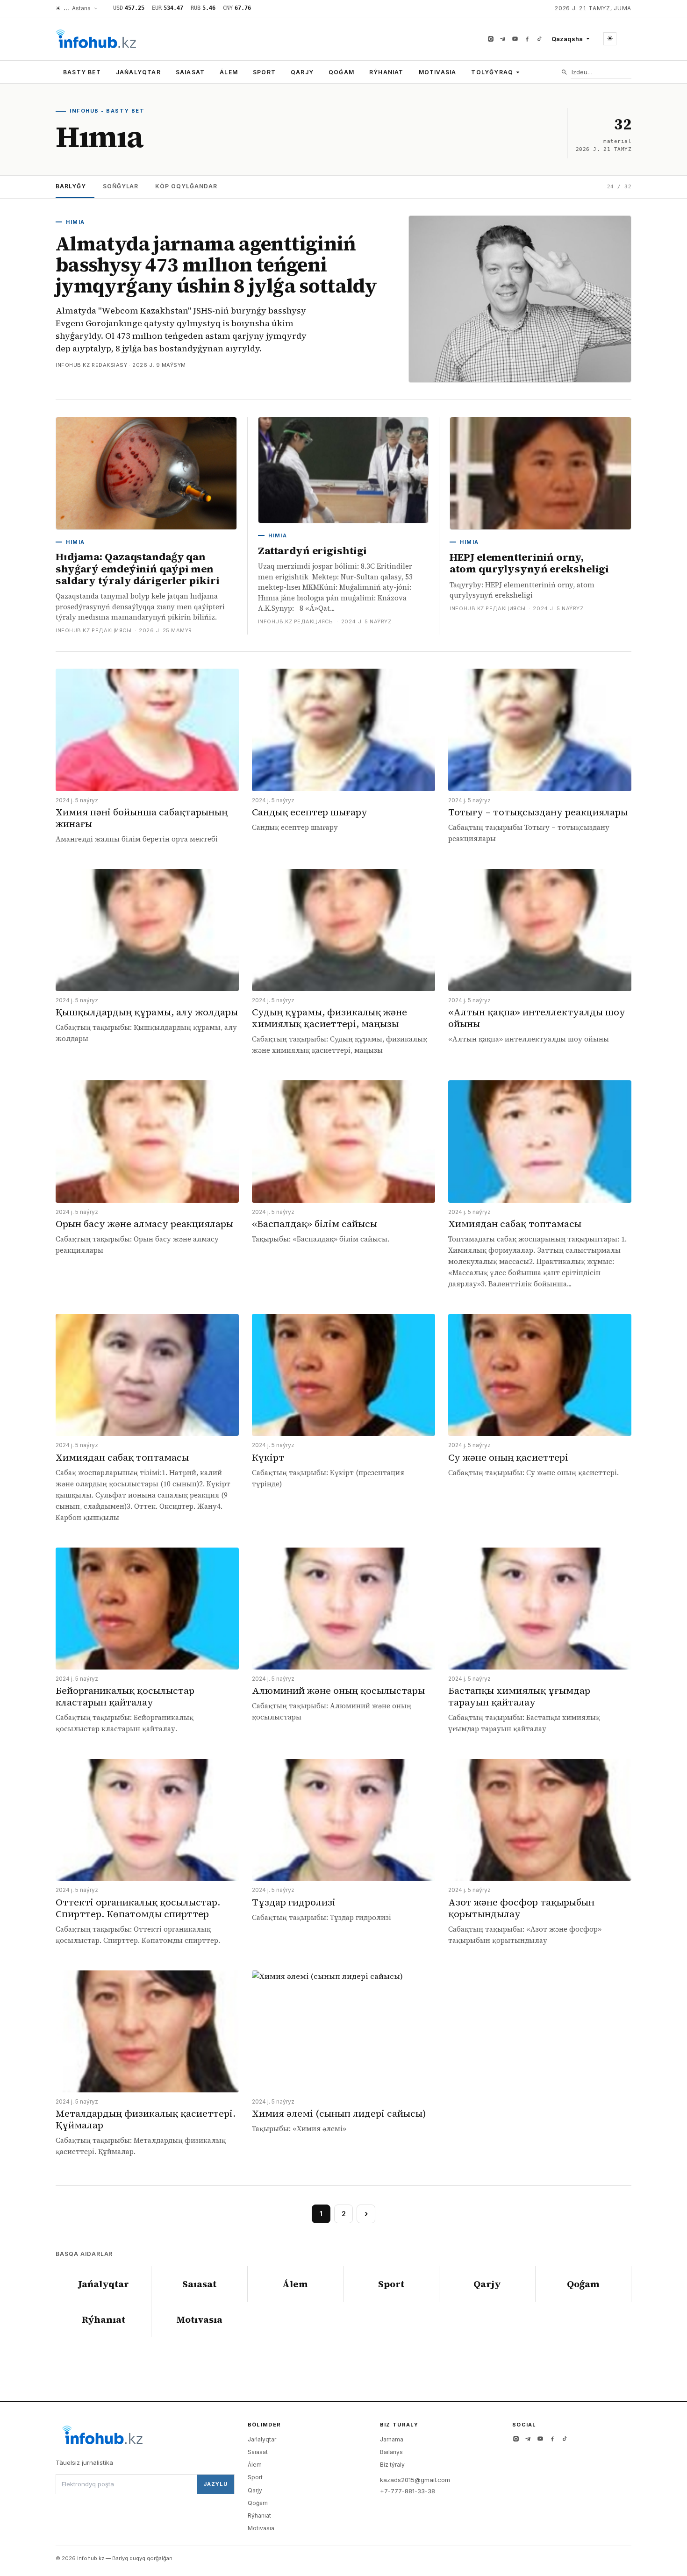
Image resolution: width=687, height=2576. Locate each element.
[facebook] (527, 39)
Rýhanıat (386, 72)
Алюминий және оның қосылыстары (338, 1691)
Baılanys (391, 2452)
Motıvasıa (438, 72)
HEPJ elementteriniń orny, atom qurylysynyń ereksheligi (529, 563)
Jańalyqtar (138, 72)
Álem (229, 72)
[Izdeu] (564, 72)
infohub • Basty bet (107, 111)
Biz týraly (392, 2465)
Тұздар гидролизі (294, 1902)
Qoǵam (341, 72)
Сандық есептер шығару (310, 812)
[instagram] (491, 39)
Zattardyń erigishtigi (313, 550)
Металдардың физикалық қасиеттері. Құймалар (146, 2119)
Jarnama (392, 2439)
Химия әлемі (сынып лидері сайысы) (339, 2113)
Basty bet (82, 72)
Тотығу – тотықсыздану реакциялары (538, 812)
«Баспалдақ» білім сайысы (315, 1224)
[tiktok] (539, 39)
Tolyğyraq (492, 72)
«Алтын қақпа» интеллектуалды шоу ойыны (537, 1018)
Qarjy (302, 72)
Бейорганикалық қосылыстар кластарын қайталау (125, 1696)
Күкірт (268, 1457)
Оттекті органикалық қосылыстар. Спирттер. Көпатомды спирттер (138, 1908)
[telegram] (503, 39)
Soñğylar (121, 186)
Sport (264, 72)
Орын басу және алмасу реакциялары (144, 1224)
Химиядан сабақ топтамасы (515, 1224)
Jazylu (215, 2484)
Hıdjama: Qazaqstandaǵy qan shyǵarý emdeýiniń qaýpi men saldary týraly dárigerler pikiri (137, 568)
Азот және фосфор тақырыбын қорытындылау (521, 1908)
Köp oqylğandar (186, 186)
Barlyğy (71, 186)
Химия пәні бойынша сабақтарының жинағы (142, 818)
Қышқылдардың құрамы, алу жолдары (147, 1012)
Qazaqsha (567, 39)
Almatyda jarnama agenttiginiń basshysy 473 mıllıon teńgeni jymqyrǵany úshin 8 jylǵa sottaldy (216, 265)
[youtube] (515, 39)
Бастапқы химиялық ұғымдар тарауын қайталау (519, 1696)
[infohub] (96, 39)
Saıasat (190, 72)
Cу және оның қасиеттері (508, 1457)
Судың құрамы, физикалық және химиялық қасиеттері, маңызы (329, 1018)
